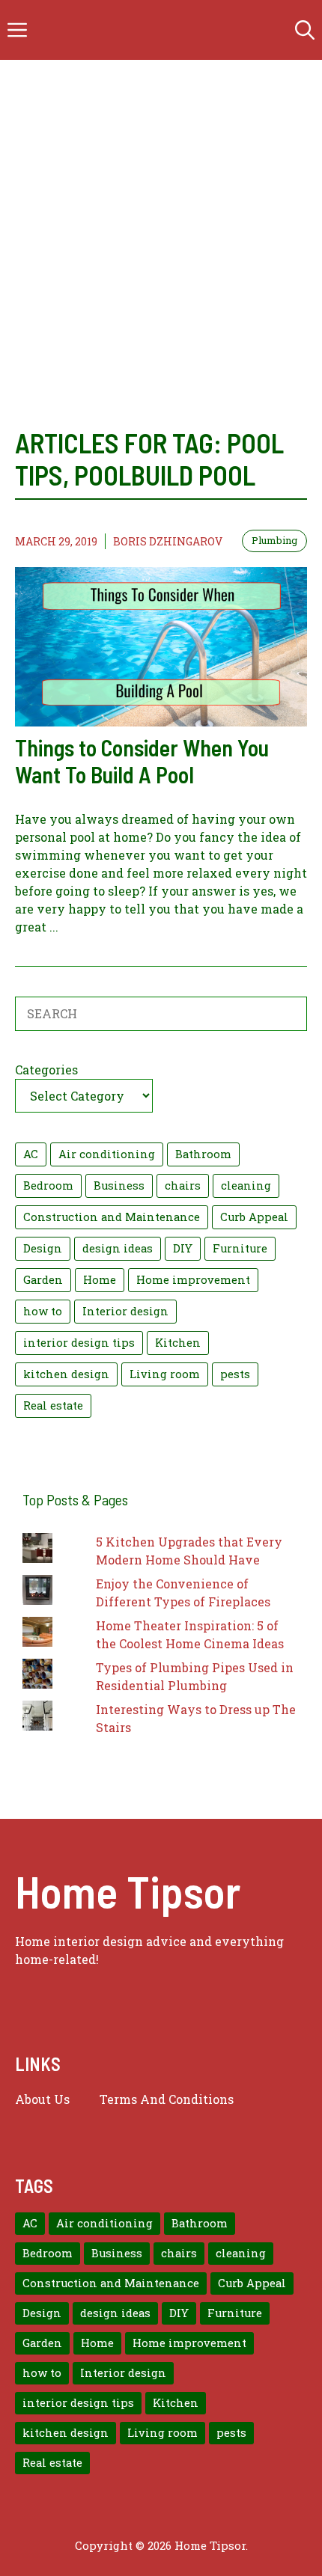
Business (119, 1185)
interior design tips (79, 1343)
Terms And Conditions (167, 2099)
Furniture (240, 1248)
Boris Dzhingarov (168, 541)
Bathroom (203, 1154)
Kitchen (178, 1343)
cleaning (246, 1185)
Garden (43, 1280)
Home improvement (193, 1280)
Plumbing (274, 540)
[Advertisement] (161, 228)
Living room (165, 1374)
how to (43, 1311)
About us (42, 2099)
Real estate (53, 1405)
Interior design (125, 1311)
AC (31, 1154)
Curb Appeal (254, 1217)
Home (100, 1280)
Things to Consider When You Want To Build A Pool (142, 761)
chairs (183, 1185)
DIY (183, 1248)
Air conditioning (107, 1154)
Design (43, 1248)
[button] (305, 30)
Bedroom (48, 1185)
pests (235, 1374)
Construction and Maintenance (112, 1217)
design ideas (118, 1248)
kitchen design (66, 1374)
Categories (46, 1070)
